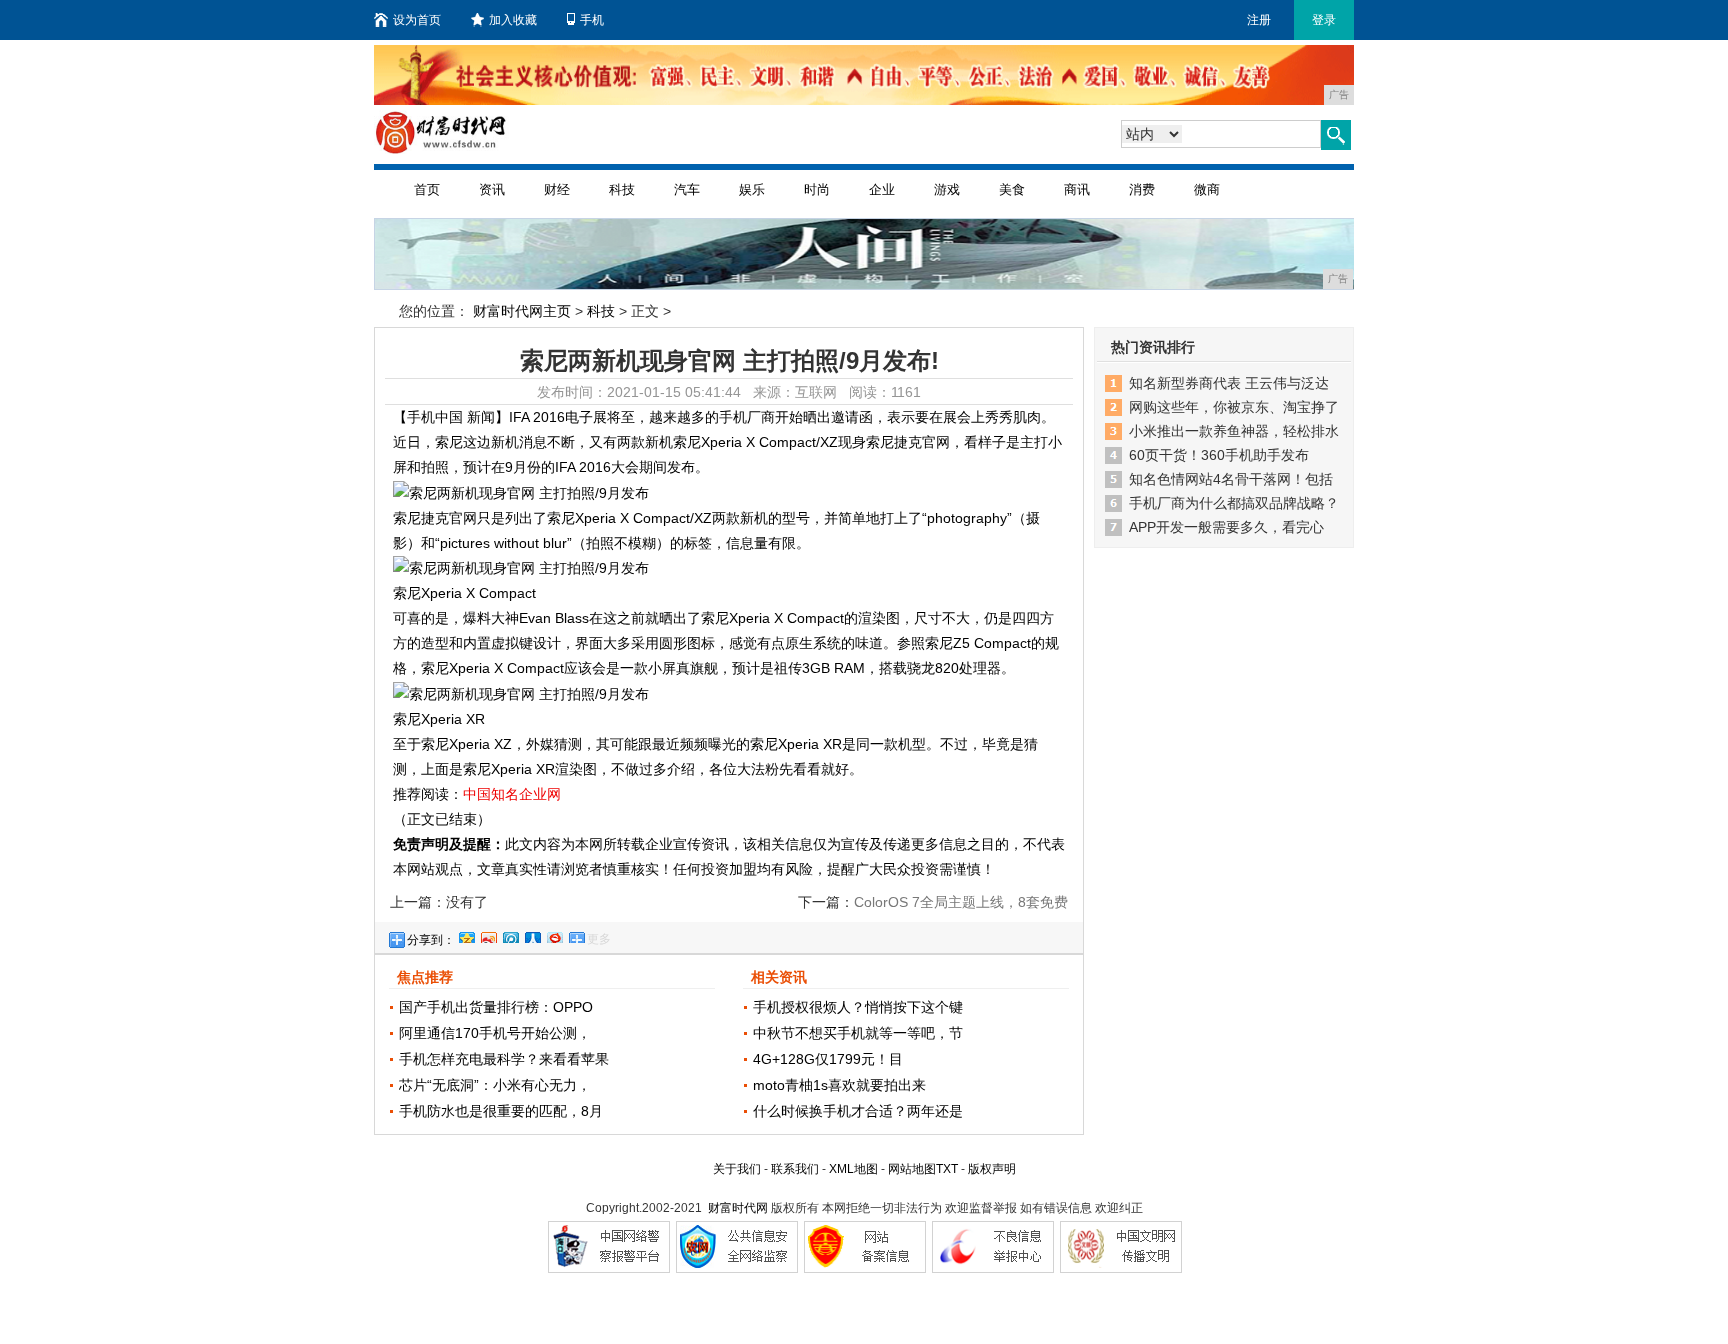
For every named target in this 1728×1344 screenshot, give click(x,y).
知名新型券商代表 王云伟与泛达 (1229, 383)
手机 (592, 20)
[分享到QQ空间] (466, 935)
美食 (1012, 189)
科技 (622, 189)
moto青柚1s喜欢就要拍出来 (839, 1085)
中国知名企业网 (512, 794)
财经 (557, 189)
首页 (427, 189)
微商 (1207, 189)
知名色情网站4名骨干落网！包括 (1231, 479)
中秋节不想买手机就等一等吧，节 (858, 1033)
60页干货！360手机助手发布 (1219, 455)
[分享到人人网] (532, 935)
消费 (1142, 189)
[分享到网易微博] (554, 935)
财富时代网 (738, 1208)
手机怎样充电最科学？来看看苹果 (504, 1059)
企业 (882, 189)
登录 (1324, 20)
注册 (1259, 20)
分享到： (431, 940)
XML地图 (853, 1169)
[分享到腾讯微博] (510, 935)
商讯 (1077, 189)
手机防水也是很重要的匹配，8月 (501, 1111)
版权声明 (992, 1169)
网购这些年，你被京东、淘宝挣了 (1234, 407)
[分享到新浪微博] (488, 935)
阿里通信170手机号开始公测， (495, 1033)
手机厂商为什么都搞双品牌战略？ (1234, 503)
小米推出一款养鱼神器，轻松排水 (1234, 431)
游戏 (947, 189)
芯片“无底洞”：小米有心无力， (495, 1085)
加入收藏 (513, 20)
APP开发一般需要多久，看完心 (1226, 527)
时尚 (817, 189)
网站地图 (912, 1169)
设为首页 (417, 20)
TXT (947, 1169)
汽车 (687, 189)
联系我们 (795, 1169)
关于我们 (737, 1169)
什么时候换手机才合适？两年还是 (858, 1111)
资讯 (492, 189)
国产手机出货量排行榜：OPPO (496, 1007)
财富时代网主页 (522, 311)
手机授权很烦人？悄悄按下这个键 (858, 1007)
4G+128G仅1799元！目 (828, 1059)
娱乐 (752, 189)
